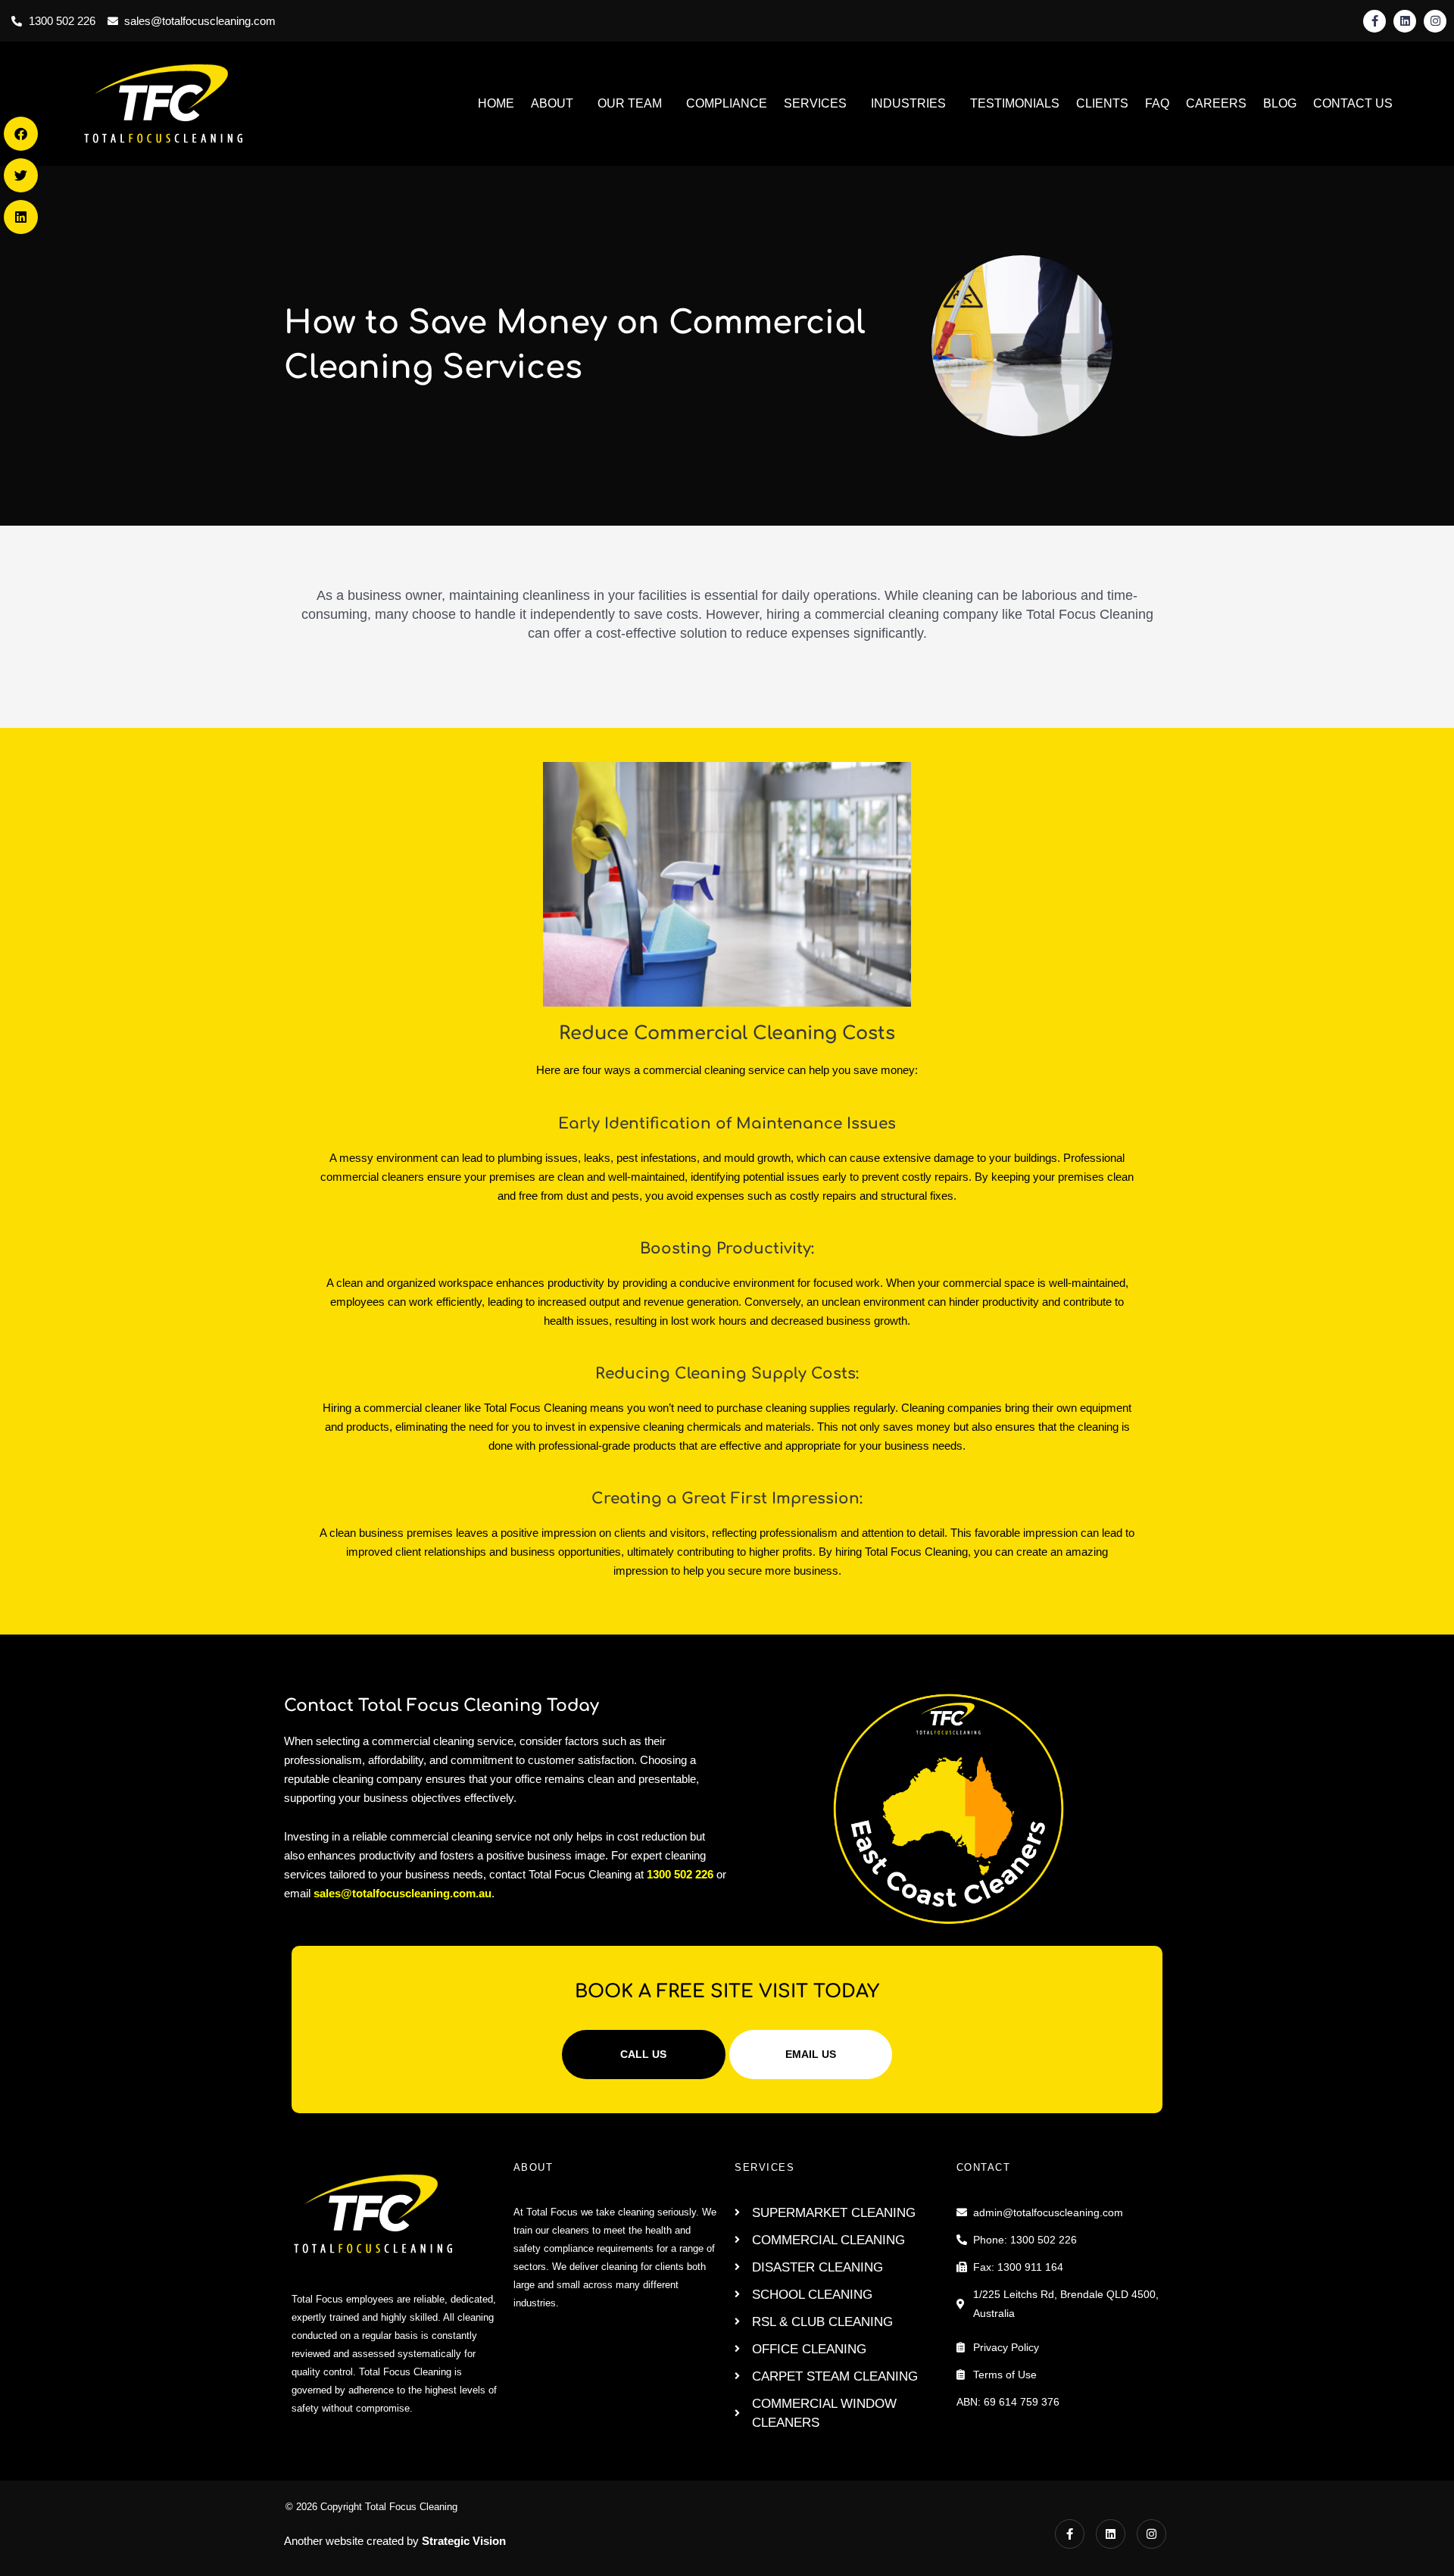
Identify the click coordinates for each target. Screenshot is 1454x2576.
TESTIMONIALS (1015, 103)
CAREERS (1216, 103)
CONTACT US (1353, 103)
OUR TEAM (630, 103)
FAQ (1157, 103)
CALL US (643, 2054)
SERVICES (815, 103)
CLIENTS (1102, 103)
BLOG (1280, 103)
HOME (496, 103)
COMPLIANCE (727, 103)
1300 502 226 (679, 1874)
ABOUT (552, 103)
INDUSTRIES (908, 103)
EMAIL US (811, 2054)
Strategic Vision (464, 2541)
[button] (21, 134)
